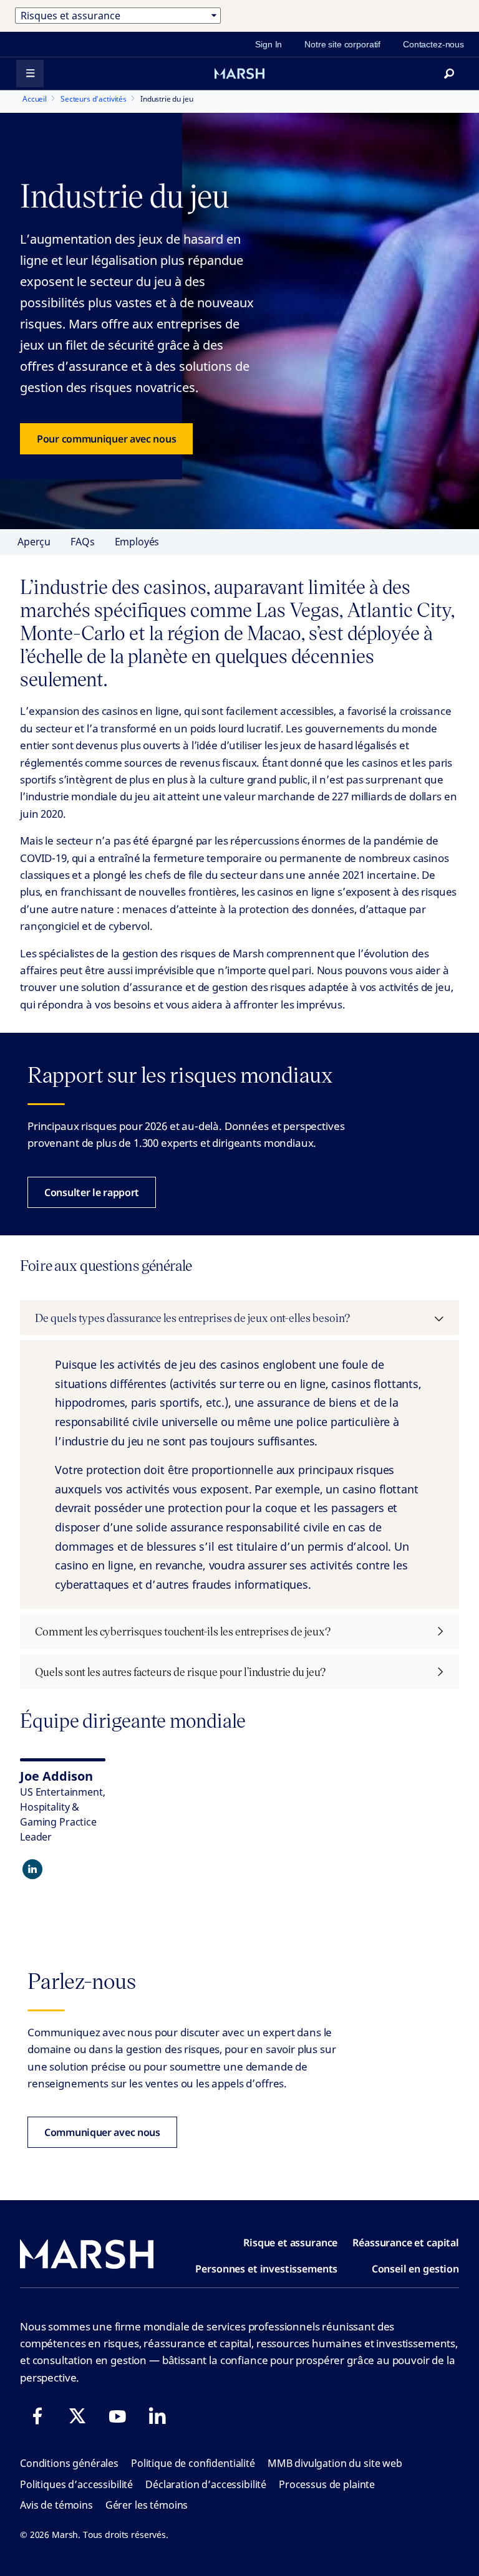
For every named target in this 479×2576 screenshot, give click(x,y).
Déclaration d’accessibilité (206, 2484)
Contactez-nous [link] (433, 44)
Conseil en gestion (415, 2269)
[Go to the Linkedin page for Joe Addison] (32, 1869)
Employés (137, 542)
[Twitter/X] (77, 2416)
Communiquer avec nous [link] (102, 2132)
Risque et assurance (290, 2243)
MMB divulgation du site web (335, 2463)
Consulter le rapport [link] (92, 1192)
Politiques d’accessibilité (76, 2484)
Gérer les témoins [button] (147, 2505)
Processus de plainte (327, 2484)
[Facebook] (37, 2416)
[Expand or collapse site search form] (449, 74)
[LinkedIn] (157, 2416)
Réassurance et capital (406, 2243)
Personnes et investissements (266, 2269)
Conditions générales (69, 2463)
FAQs (82, 542)
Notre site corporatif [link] (342, 44)
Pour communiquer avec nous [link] (106, 439)
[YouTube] (117, 2416)
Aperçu (34, 542)
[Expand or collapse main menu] (30, 74)
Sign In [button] (269, 44)
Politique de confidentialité (193, 2463)
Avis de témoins (56, 2505)
